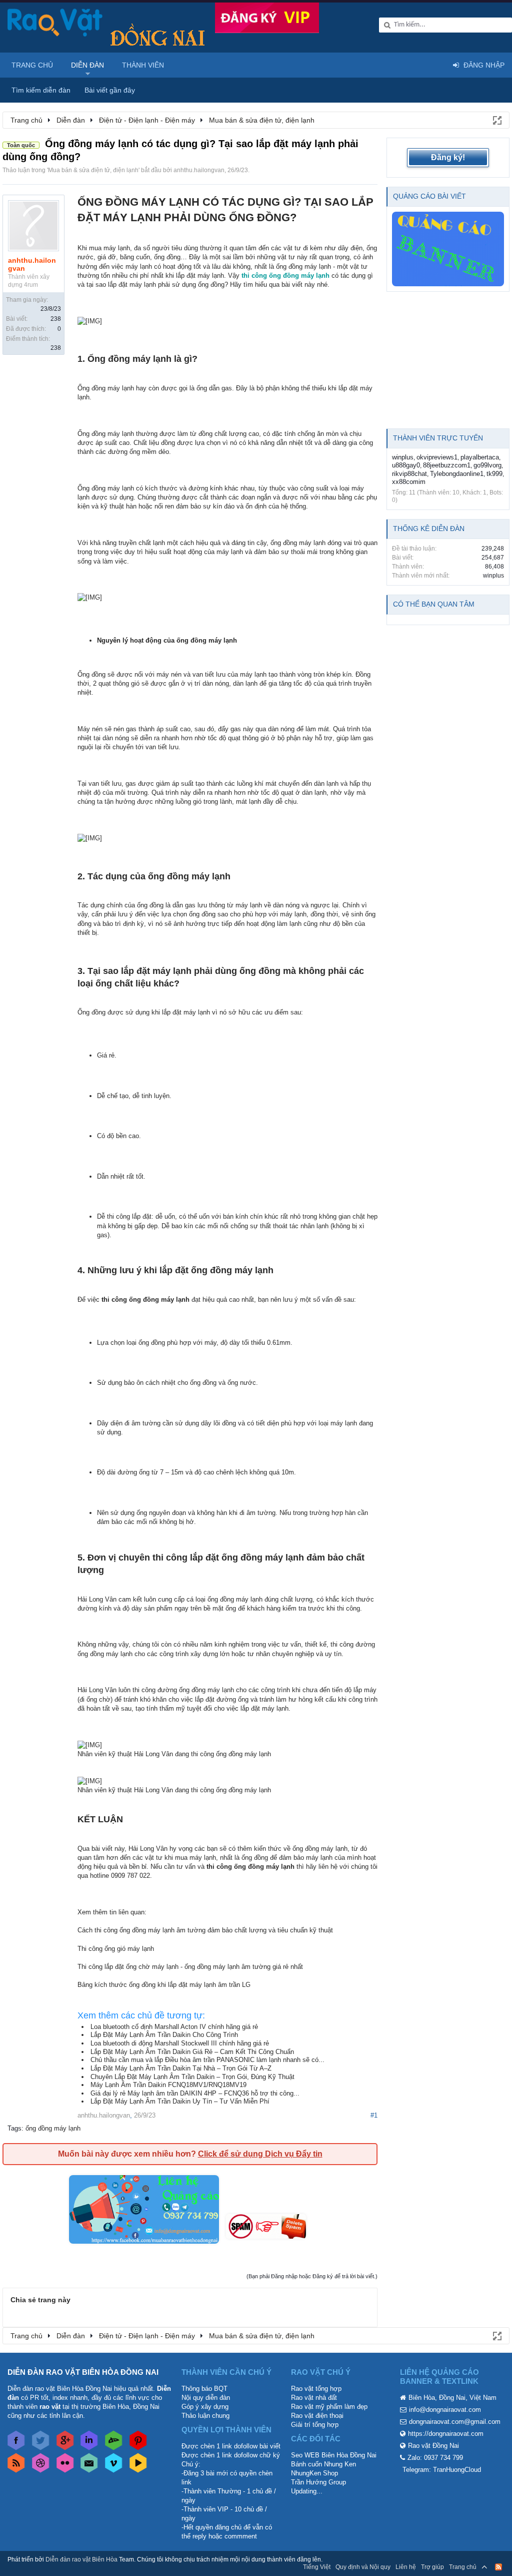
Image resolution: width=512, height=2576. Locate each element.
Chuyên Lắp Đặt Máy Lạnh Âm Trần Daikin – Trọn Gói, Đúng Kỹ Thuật (192, 2077)
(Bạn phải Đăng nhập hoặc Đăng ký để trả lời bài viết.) (312, 2276)
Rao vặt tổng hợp (316, 2389)
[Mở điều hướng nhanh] (496, 120)
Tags (14, 2128)
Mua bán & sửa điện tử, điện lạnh (93, 170)
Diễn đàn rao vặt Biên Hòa (81, 2559)
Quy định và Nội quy (363, 2567)
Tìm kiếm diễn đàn (41, 90)
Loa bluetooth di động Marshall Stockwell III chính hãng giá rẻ (180, 2043)
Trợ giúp (432, 2567)
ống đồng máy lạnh (53, 2128)
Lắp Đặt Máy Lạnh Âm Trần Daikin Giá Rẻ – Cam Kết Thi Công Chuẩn (192, 2052)
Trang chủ (32, 65)
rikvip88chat (409, 474)
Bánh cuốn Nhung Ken (323, 2464)
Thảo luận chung (205, 2416)
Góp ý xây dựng (205, 2407)
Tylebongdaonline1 (457, 474)
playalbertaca (480, 457)
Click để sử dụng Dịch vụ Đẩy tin (260, 2154)
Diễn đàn (87, 65)
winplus (403, 457)
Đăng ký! (448, 157)
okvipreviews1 (437, 457)
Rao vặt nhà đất (314, 2398)
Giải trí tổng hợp (315, 2425)
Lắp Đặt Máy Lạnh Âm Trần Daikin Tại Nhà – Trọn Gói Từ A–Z (181, 2068)
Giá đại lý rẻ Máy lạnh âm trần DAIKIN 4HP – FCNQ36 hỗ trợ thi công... (195, 2093)
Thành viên (143, 65)
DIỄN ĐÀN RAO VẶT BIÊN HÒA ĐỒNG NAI (83, 2372)
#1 (374, 2115)
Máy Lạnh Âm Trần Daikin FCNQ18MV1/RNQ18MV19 (168, 2085)
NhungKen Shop (314, 2473)
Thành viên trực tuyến (438, 438)
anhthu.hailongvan (199, 170)
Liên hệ (406, 2567)
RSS (498, 2567)
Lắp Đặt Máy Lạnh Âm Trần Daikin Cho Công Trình (164, 2035)
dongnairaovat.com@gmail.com (455, 2422)
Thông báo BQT (204, 2389)
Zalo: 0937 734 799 (435, 2458)
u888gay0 (406, 465)
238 (56, 319)
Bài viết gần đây (110, 90)
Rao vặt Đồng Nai (433, 2446)
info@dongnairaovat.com (445, 2410)
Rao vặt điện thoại (317, 2416)
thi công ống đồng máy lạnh (285, 276)
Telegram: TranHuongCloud (442, 2470)
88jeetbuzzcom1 (447, 465)
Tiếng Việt (317, 2567)
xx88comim (409, 482)
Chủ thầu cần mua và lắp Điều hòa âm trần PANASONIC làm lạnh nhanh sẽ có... (207, 2060)
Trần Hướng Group (318, 2482)
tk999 (494, 474)
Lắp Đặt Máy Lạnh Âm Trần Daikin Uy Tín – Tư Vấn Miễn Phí (180, 2101)
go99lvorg (487, 465)
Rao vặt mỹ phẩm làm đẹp (329, 2407)
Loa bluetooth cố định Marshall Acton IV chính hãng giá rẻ (174, 2027)
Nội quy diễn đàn (206, 2398)
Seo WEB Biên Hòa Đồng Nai (334, 2455)
